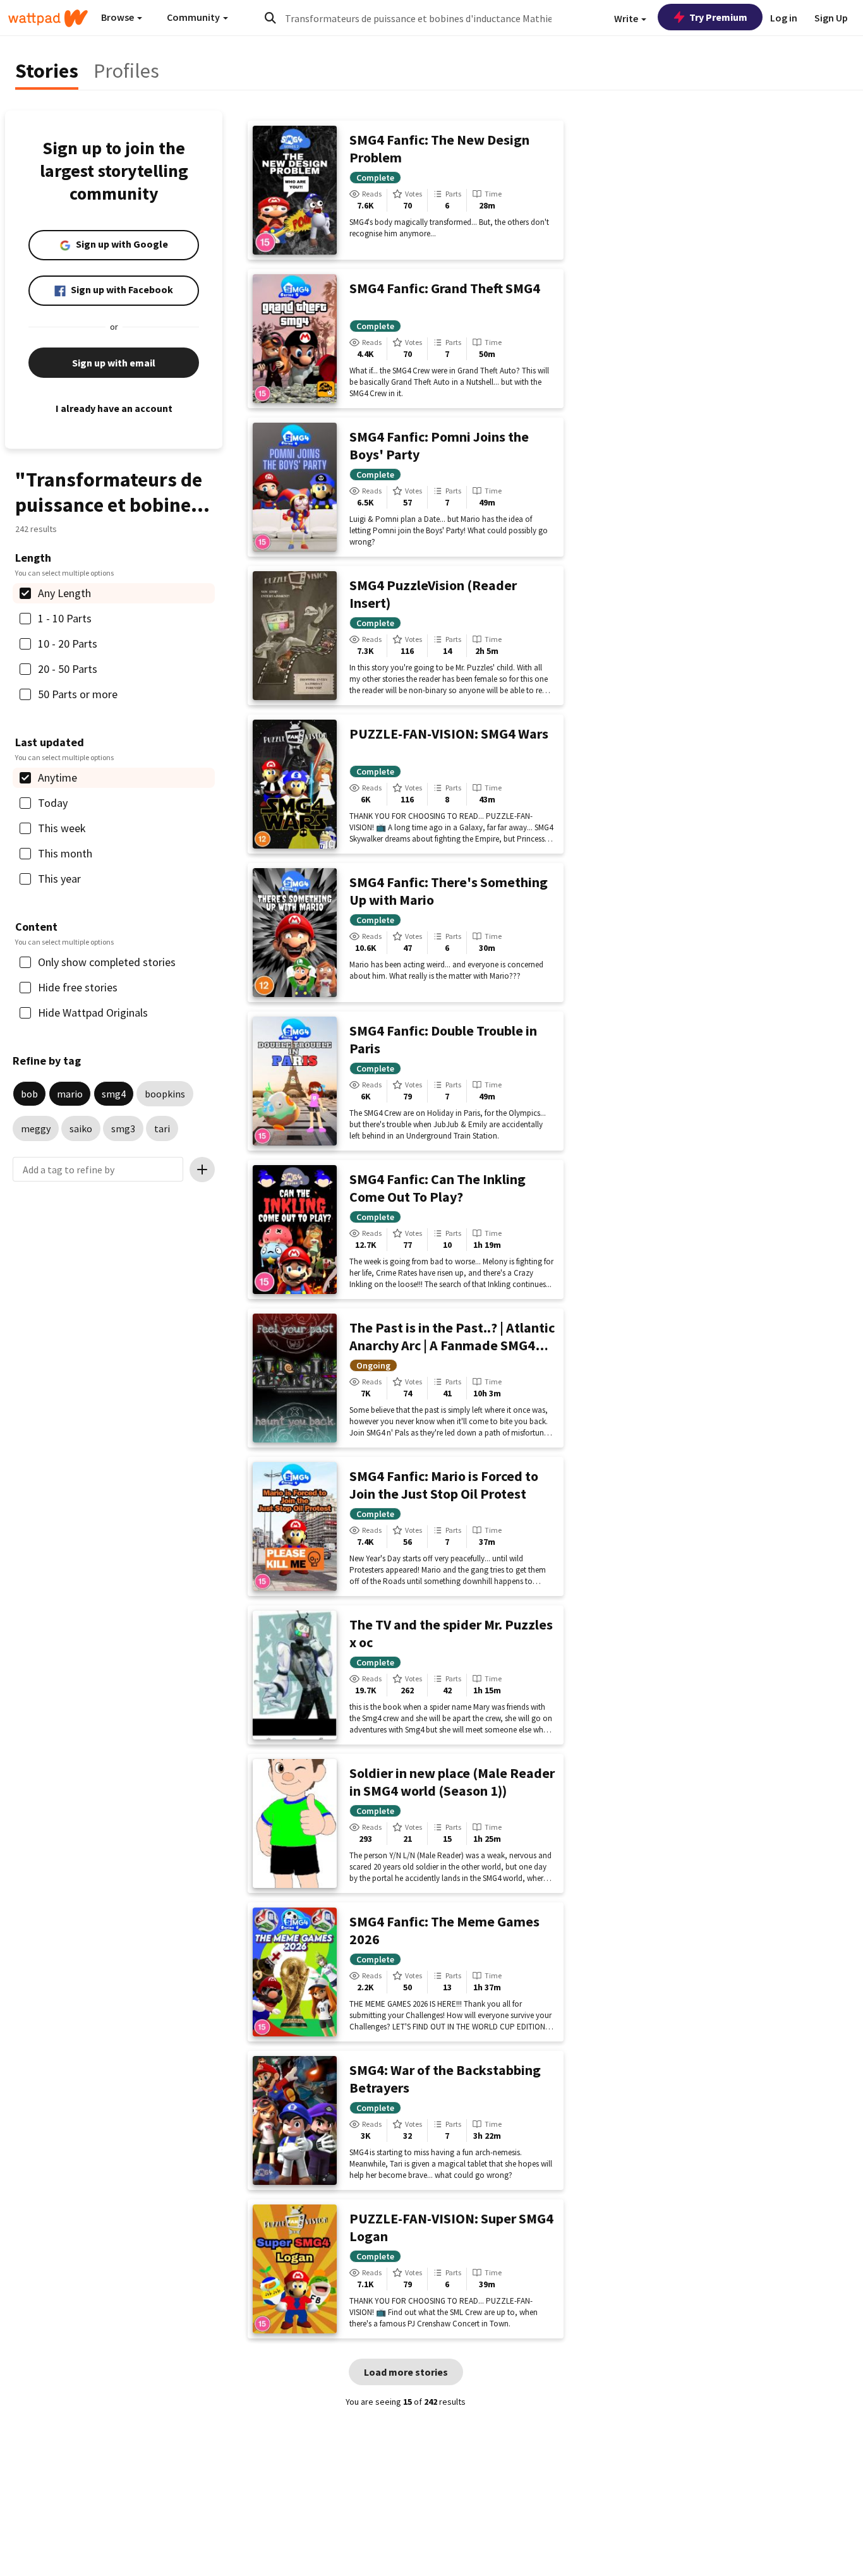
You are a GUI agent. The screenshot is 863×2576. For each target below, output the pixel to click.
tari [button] (162, 1128)
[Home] (48, 18)
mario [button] (70, 1094)
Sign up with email (114, 363)
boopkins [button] (165, 1094)
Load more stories (406, 2372)
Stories (47, 71)
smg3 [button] (123, 1128)
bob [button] (29, 1094)
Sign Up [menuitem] (831, 18)
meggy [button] (36, 1128)
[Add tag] (202, 1170)
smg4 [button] (114, 1094)
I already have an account (114, 408)
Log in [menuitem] (784, 18)
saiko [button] (81, 1128)
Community (194, 17)
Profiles (126, 71)
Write (627, 18)
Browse (118, 17)
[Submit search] (270, 18)
